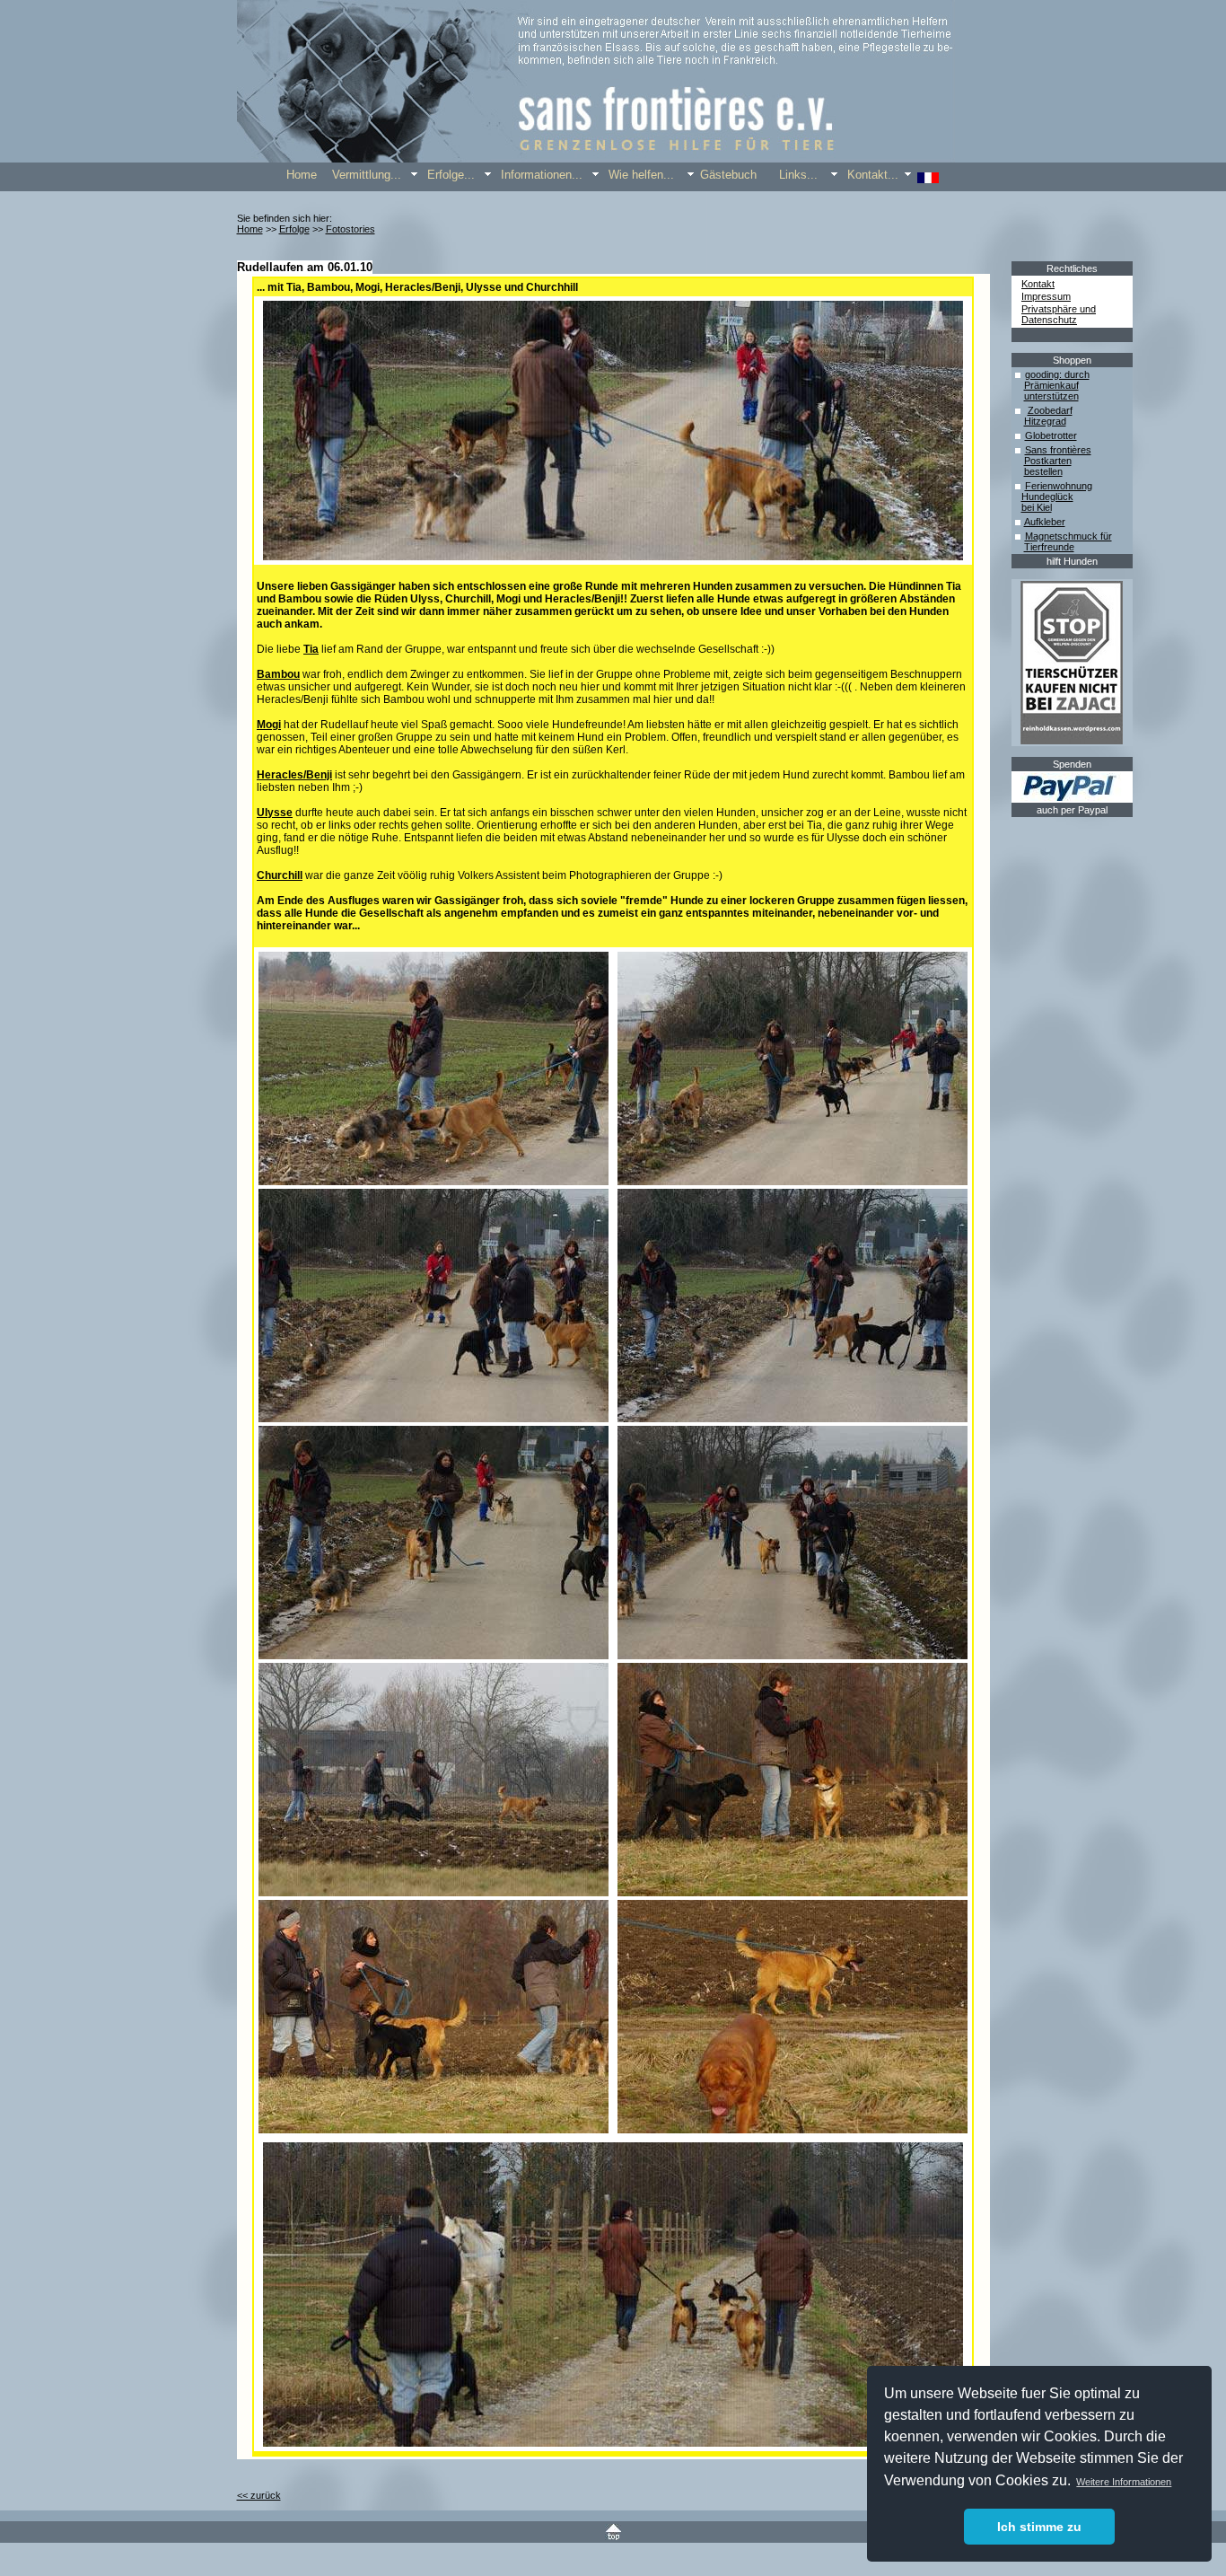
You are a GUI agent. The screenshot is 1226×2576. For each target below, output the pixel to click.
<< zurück (259, 2495)
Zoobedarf (1050, 410)
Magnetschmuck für (1068, 536)
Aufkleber (1045, 522)
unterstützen (1051, 396)
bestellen (1043, 471)
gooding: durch (1057, 374)
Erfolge (294, 229)
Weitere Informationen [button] (1124, 2482)
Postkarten (1048, 461)
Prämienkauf (1051, 385)
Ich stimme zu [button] (1039, 2527)
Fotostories (350, 229)
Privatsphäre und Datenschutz (1059, 314)
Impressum (1046, 296)
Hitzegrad (1045, 421)
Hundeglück (1047, 497)
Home (250, 229)
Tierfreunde (1049, 547)
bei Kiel (1037, 507)
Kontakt (1038, 284)
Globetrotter (1051, 435)
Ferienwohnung (1059, 486)
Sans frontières (1058, 450)
